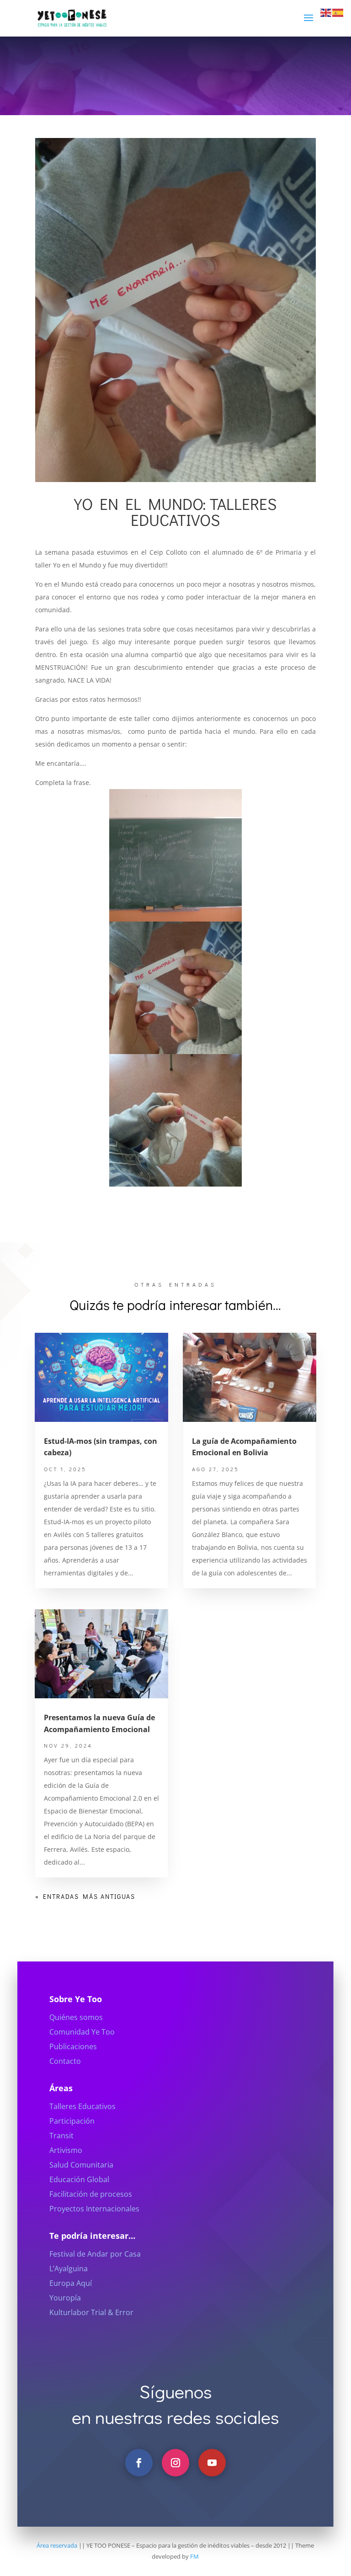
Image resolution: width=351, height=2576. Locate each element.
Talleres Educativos (82, 2106)
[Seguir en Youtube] (212, 2463)
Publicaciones (73, 2046)
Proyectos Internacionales (94, 2209)
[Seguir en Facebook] (139, 2463)
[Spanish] (338, 12)
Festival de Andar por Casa (95, 2254)
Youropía (65, 2298)
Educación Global (79, 2179)
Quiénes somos (76, 2017)
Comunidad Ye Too (82, 2032)
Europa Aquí (71, 2283)
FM (194, 2556)
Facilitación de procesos (91, 2194)
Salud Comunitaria (81, 2165)
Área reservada (57, 2545)
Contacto (65, 2061)
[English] (326, 12)
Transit (61, 2136)
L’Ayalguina (69, 2269)
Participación (72, 2121)
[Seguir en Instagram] (175, 2463)
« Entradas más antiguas (85, 1896)
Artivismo (66, 2150)
